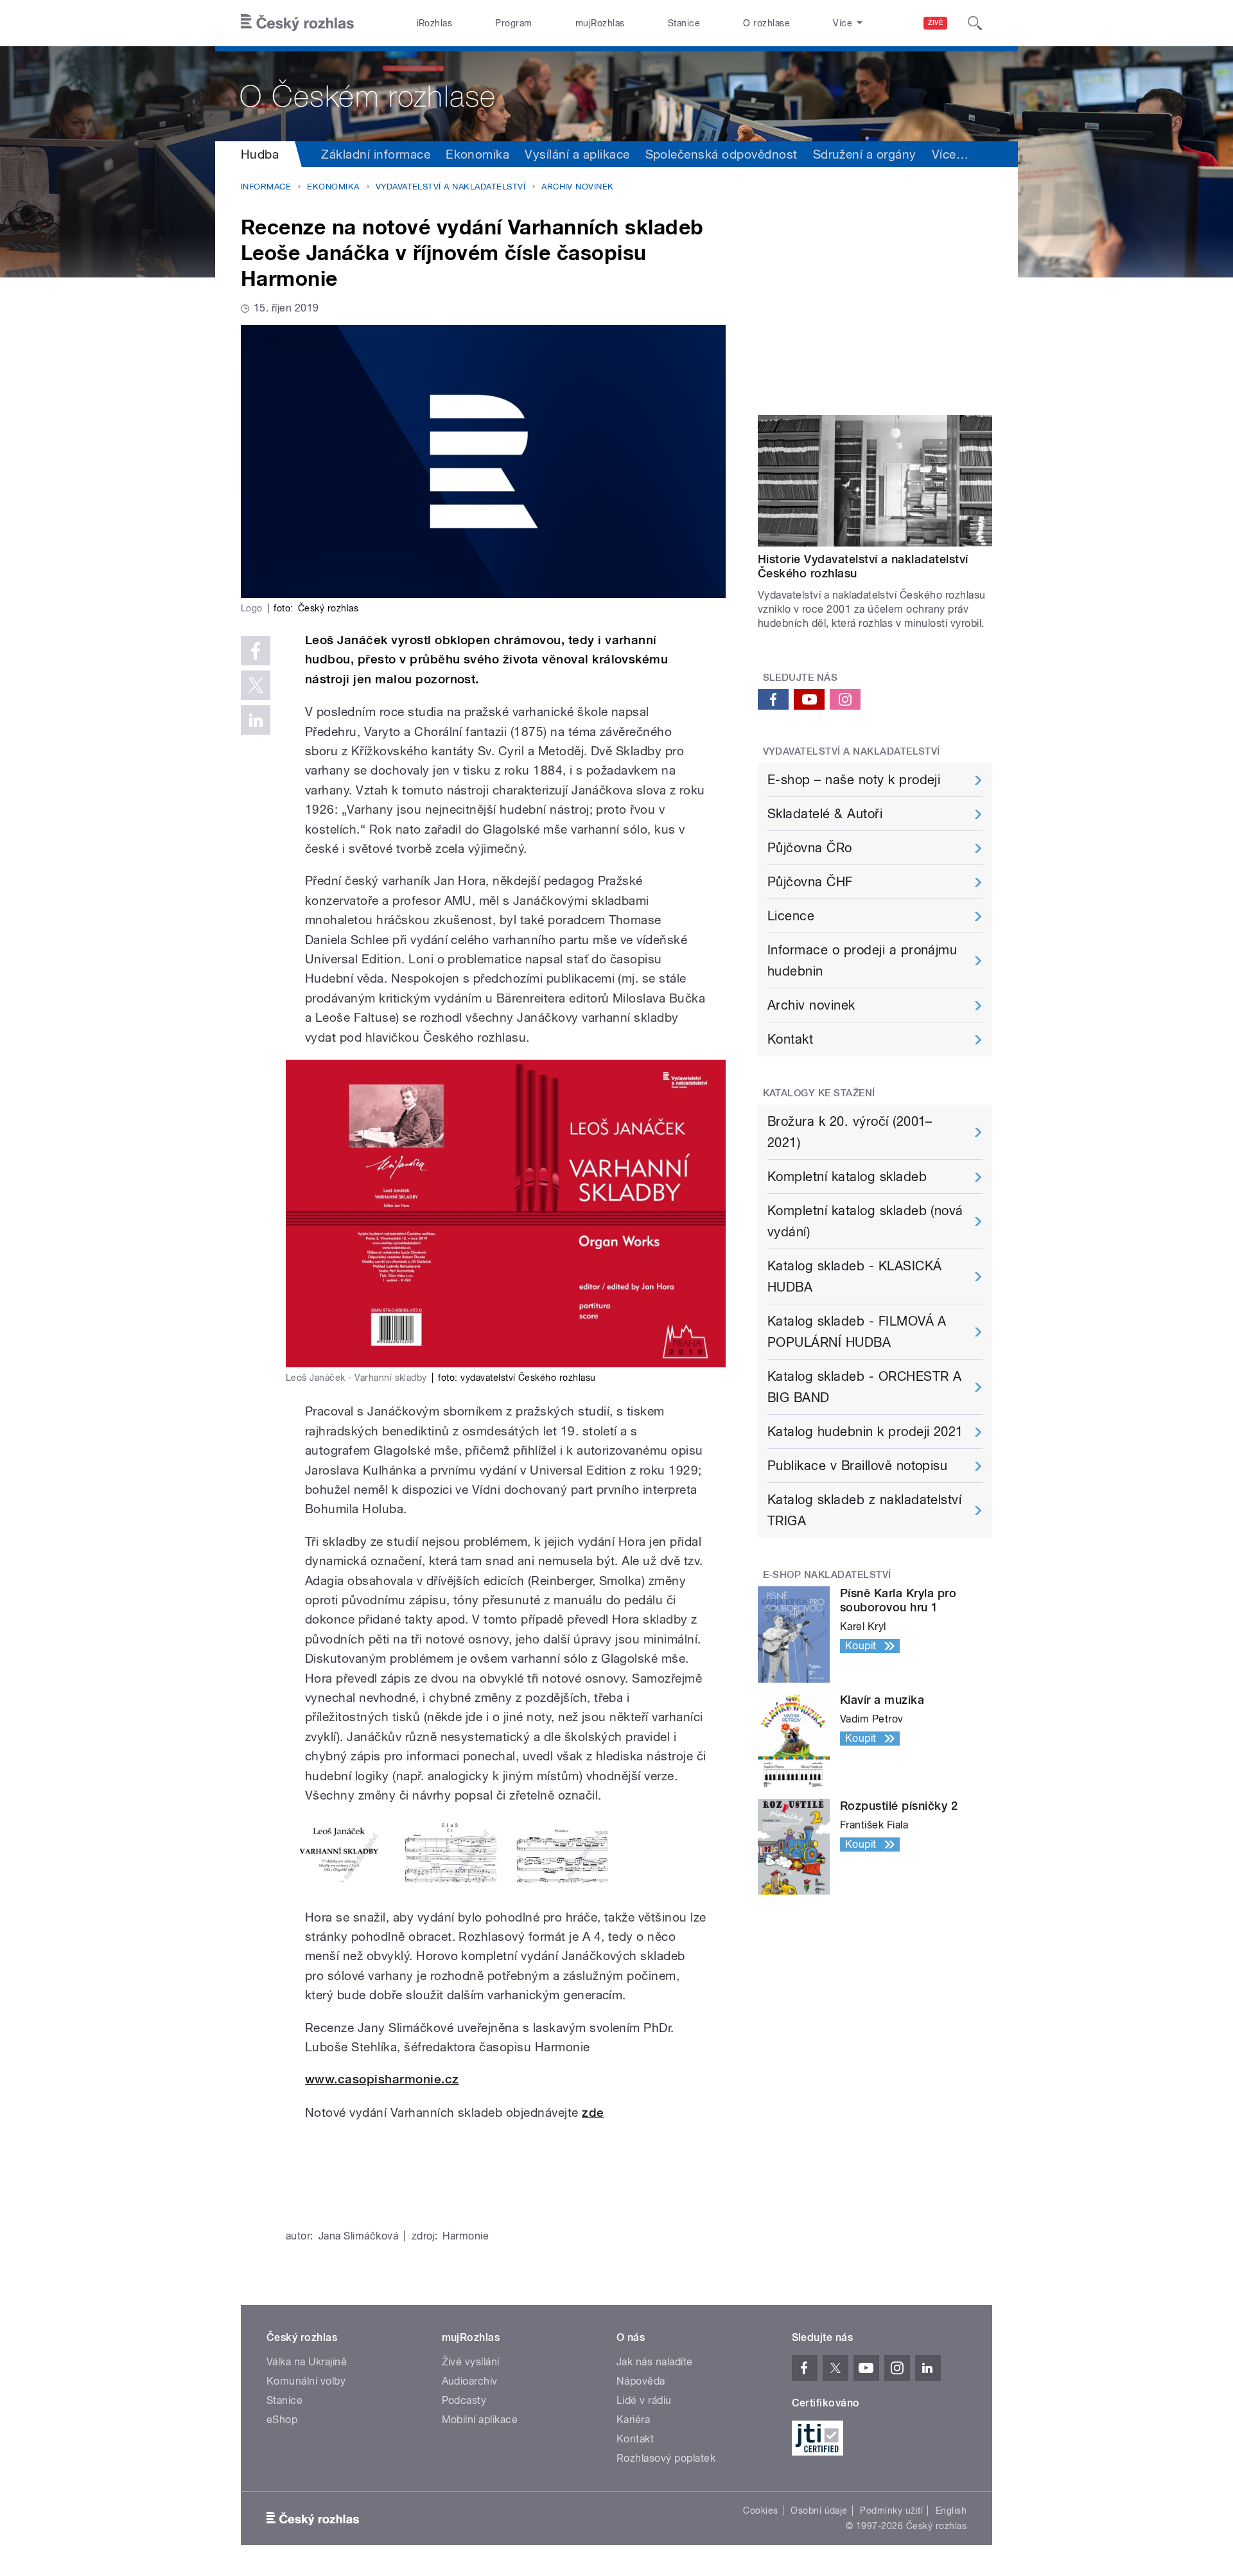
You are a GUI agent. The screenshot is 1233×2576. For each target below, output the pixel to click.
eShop (282, 2420)
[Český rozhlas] (297, 23)
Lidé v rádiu (644, 2400)
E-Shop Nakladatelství (827, 1575)
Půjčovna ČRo (810, 848)
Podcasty (464, 2400)
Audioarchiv (470, 2381)
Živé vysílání (471, 2362)
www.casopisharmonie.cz (382, 2079)
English (951, 2510)
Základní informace (376, 154)
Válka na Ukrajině (307, 2362)
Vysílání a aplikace (577, 154)
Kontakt (790, 1039)
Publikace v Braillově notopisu (857, 1466)
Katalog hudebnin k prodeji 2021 (865, 1432)
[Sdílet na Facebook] (256, 651)
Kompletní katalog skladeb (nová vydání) (865, 1221)
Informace (266, 187)
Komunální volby (306, 2381)
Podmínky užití (891, 2510)
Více (950, 154)
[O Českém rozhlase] (616, 94)
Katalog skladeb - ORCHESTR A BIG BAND (864, 1387)
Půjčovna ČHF (810, 882)
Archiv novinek (578, 187)
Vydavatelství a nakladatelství (450, 187)
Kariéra (633, 2420)
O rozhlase (766, 23)
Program (513, 23)
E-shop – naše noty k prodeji (854, 780)
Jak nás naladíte (655, 2362)
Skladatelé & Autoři (825, 814)
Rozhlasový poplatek (666, 2458)
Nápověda (641, 2381)
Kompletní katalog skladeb (847, 1177)
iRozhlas (435, 23)
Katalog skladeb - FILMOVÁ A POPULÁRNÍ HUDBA (857, 1332)
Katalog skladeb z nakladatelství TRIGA (864, 1510)
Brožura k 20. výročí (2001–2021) (850, 1132)
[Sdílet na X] (256, 685)
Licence (791, 916)
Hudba (260, 154)
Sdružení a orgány (865, 154)
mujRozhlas (600, 23)
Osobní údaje (819, 2510)
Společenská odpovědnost (721, 154)
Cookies (760, 2510)
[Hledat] (975, 23)
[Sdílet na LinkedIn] (256, 720)
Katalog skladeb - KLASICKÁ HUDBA (854, 1276)
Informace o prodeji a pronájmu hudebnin (862, 960)
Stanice (684, 23)
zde (593, 2113)
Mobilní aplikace (480, 2420)
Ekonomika (477, 154)
